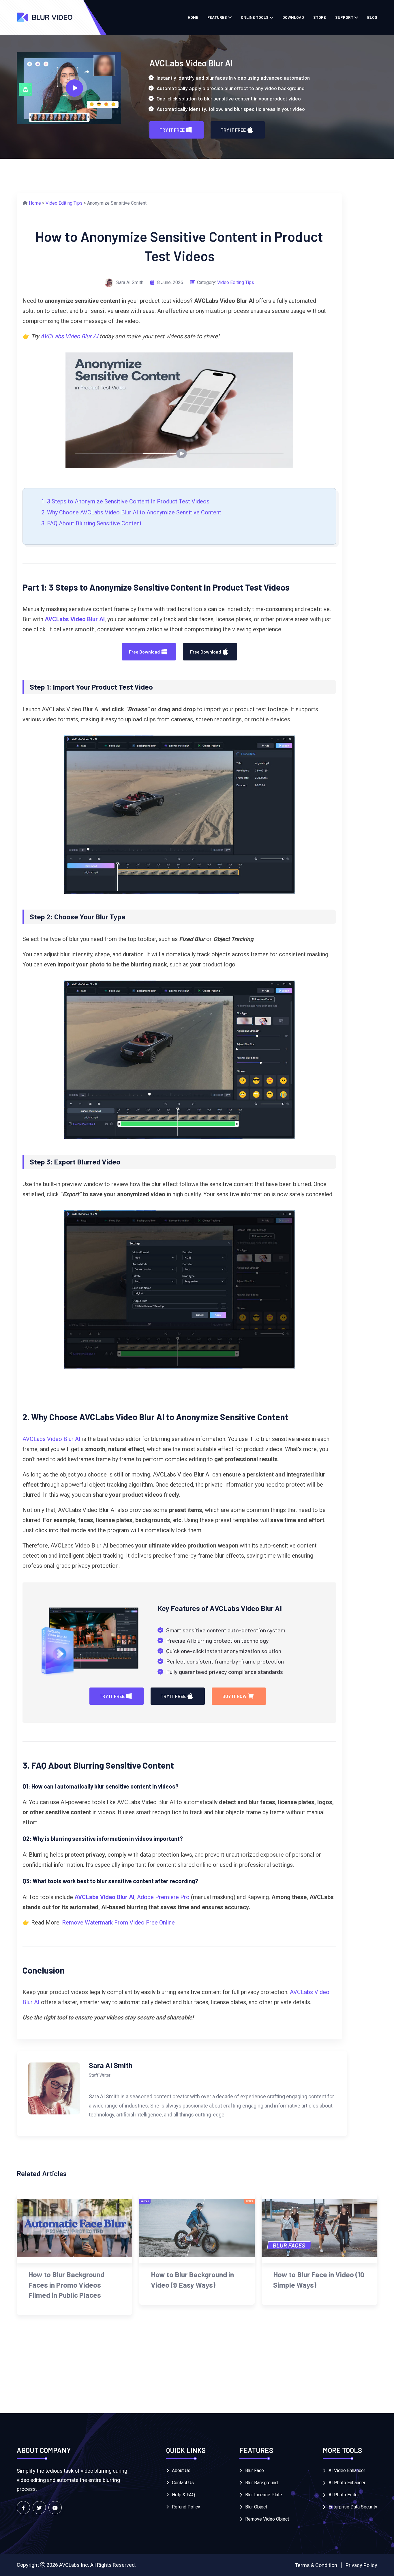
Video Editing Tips (64, 203)
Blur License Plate (264, 2495)
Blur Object (256, 2507)
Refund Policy (186, 2507)
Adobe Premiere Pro (163, 1897)
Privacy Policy (361, 2565)
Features (217, 17)
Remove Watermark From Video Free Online (118, 1922)
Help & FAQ (183, 2495)
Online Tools (255, 17)
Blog (372, 17)
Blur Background (261, 2483)
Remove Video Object (267, 2519)
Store (320, 17)
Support (344, 17)
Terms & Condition (316, 2565)
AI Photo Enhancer (347, 2483)
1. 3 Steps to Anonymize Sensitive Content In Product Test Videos (125, 501)
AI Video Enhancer (347, 2470)
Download (293, 17)
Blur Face (255, 2470)
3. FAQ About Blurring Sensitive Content (91, 523)
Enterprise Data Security (353, 2507)
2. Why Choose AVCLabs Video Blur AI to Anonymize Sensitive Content (131, 512)
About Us (181, 2470)
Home (193, 17)
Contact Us (183, 2483)
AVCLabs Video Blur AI (69, 336)
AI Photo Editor (344, 2495)
